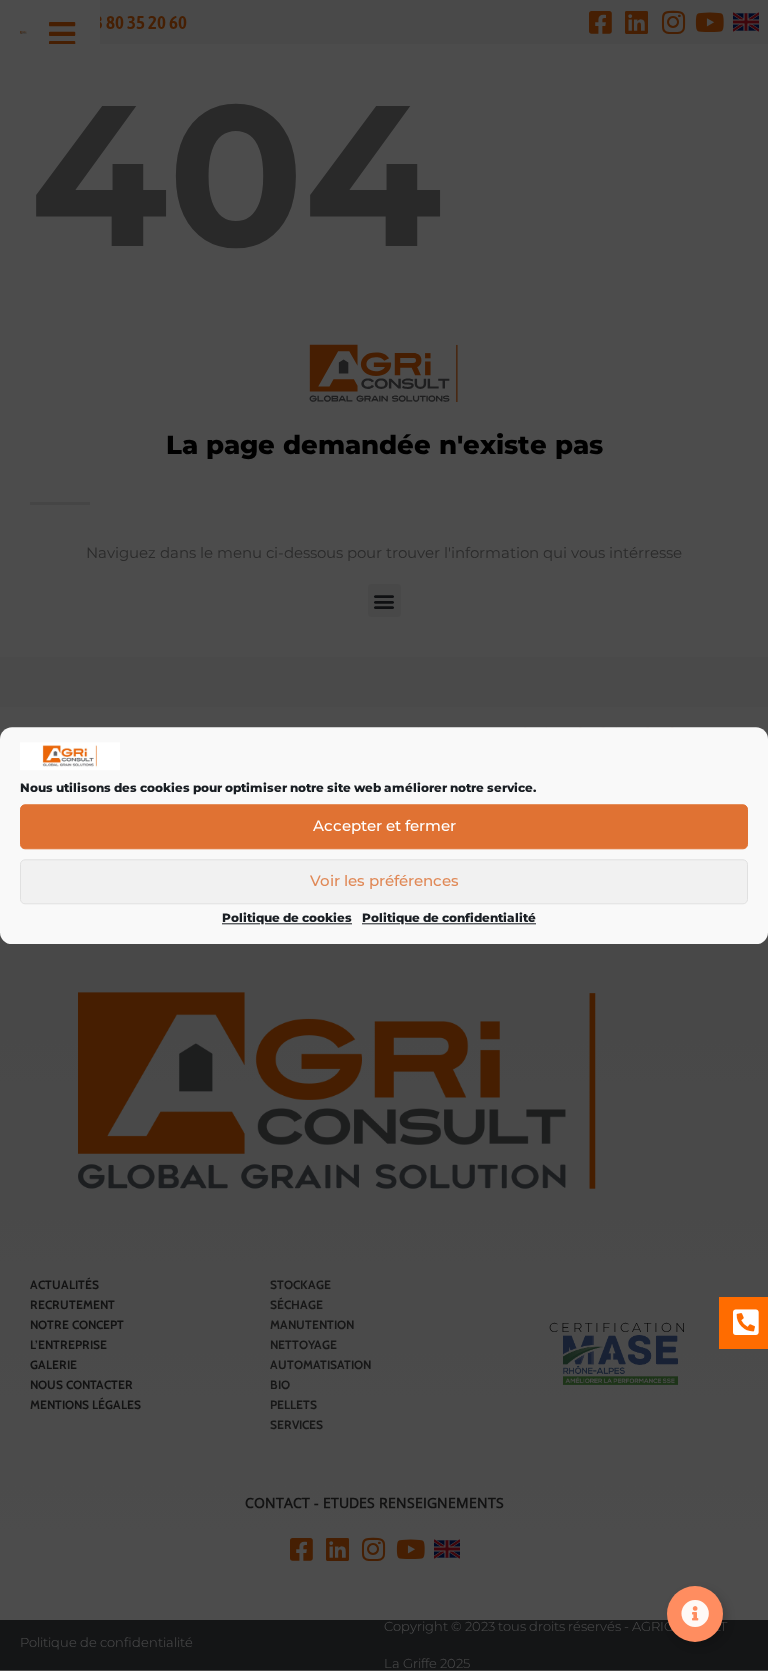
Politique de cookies (287, 917)
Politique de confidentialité (449, 917)
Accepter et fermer (384, 826)
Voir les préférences (384, 881)
